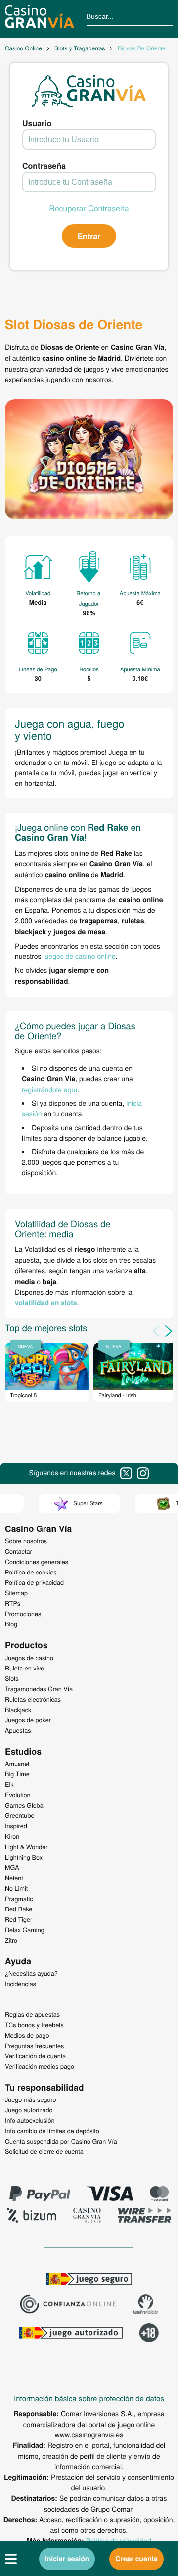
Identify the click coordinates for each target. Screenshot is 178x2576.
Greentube (20, 1815)
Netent (14, 1878)
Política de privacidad (119, 2540)
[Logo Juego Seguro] (89, 2280)
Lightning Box (24, 1857)
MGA (12, 1867)
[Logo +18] (149, 2334)
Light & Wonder (26, 1847)
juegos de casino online (79, 956)
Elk (9, 1784)
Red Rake (19, 1909)
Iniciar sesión (67, 2559)
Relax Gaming (25, 1930)
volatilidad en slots (46, 1303)
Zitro (11, 1940)
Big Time (17, 1774)
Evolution (18, 1795)
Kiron (12, 1836)
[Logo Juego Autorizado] (71, 2334)
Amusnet (17, 1764)
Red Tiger (19, 1919)
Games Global (25, 1805)
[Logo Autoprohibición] (146, 2305)
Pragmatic (19, 1899)
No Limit (16, 1888)
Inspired (16, 1826)
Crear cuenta (136, 2559)
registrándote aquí (49, 1089)
